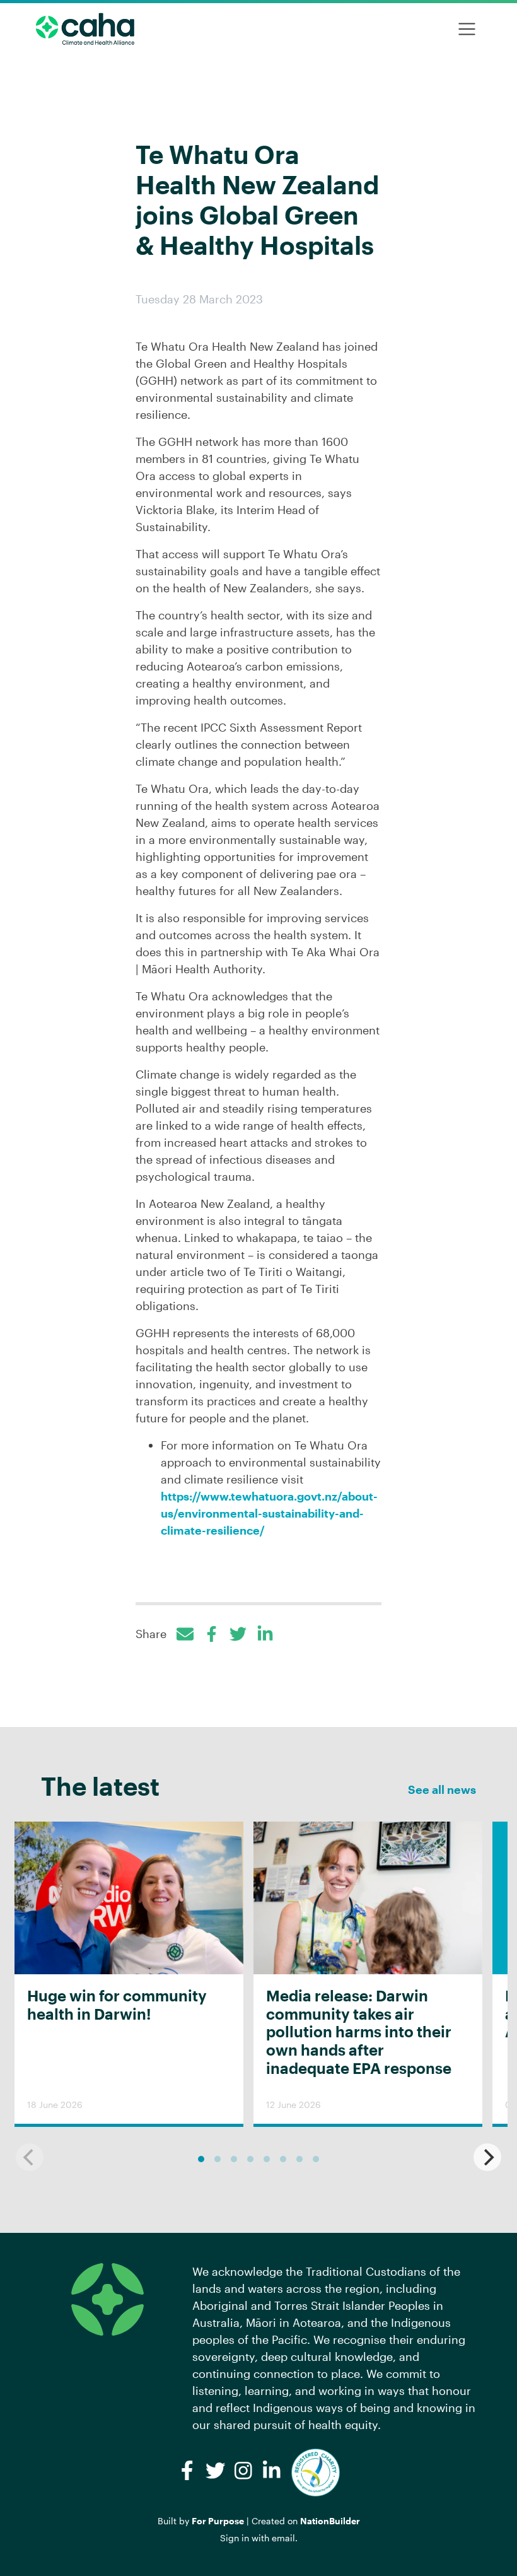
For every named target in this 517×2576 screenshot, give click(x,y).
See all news (442, 1789)
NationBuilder (330, 2521)
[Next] (487, 2157)
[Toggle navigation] (467, 29)
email (283, 2538)
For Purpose (218, 2521)
